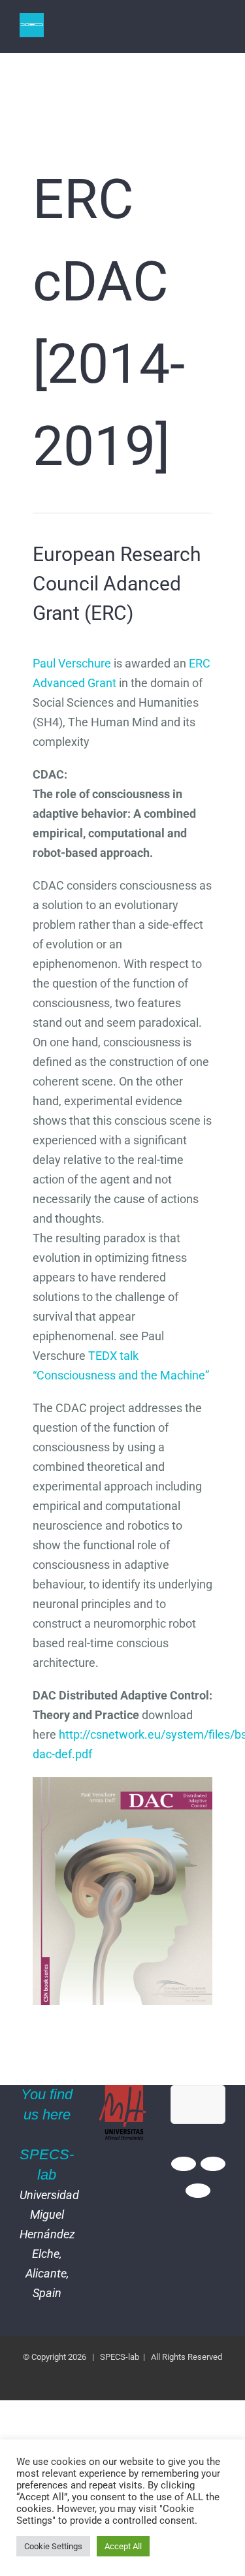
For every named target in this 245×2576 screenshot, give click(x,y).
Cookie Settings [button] (53, 2546)
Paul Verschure (72, 663)
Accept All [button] (123, 2546)
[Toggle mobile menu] (220, 33)
